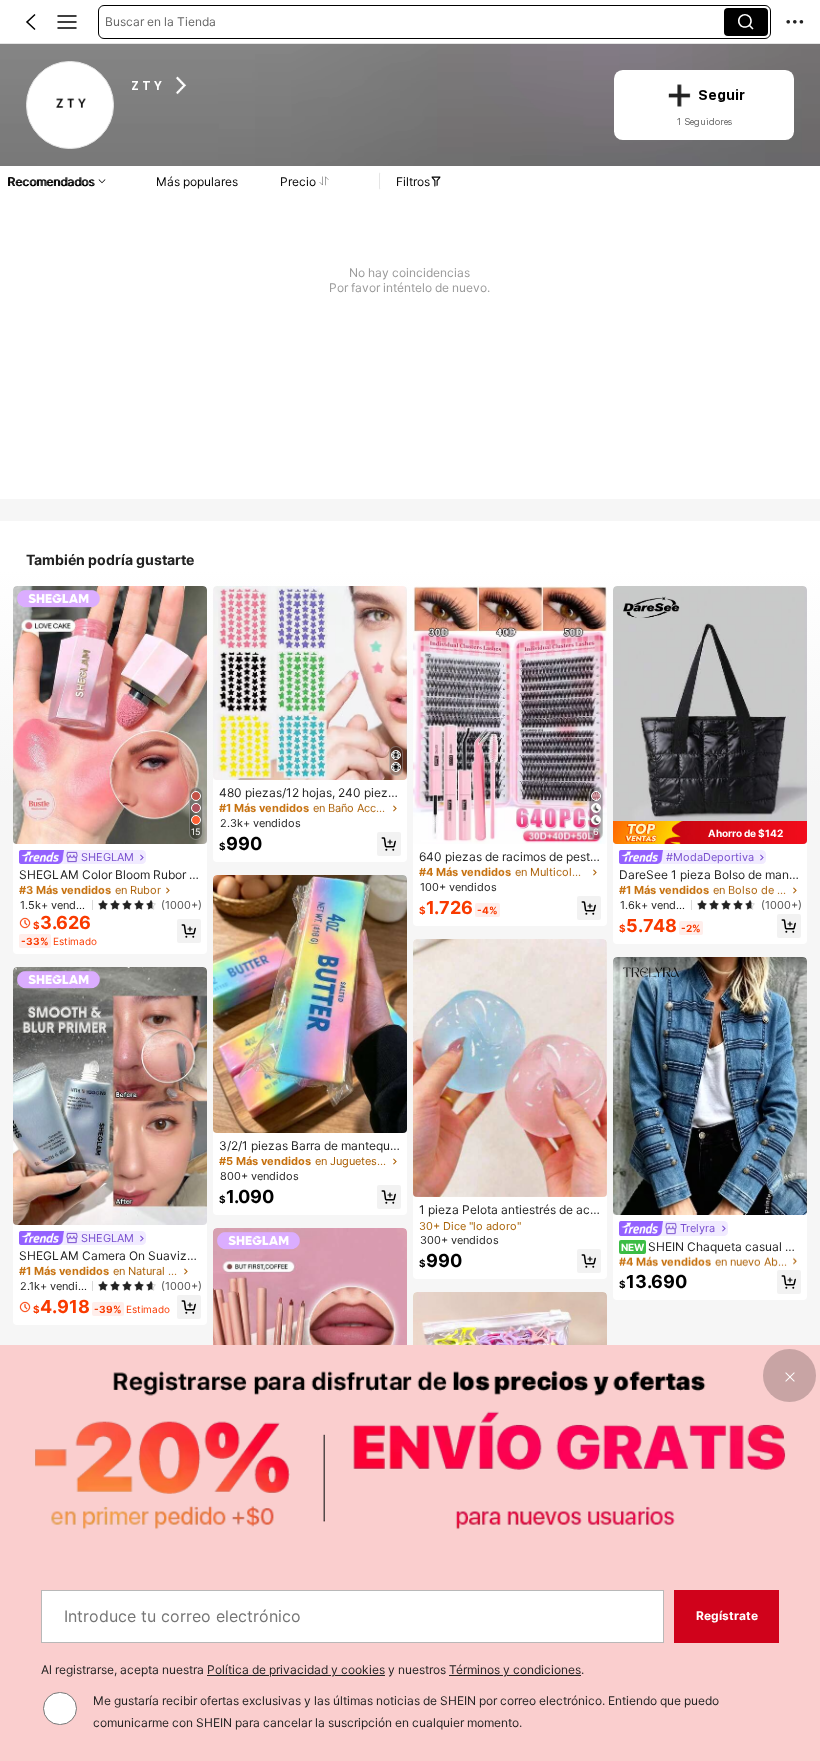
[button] (31, 22)
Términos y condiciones (515, 1669)
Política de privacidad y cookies (296, 1669)
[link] (70, 105)
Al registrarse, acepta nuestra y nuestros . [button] (312, 1669)
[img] (710, 832)
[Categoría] (67, 22)
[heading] (359, 85)
